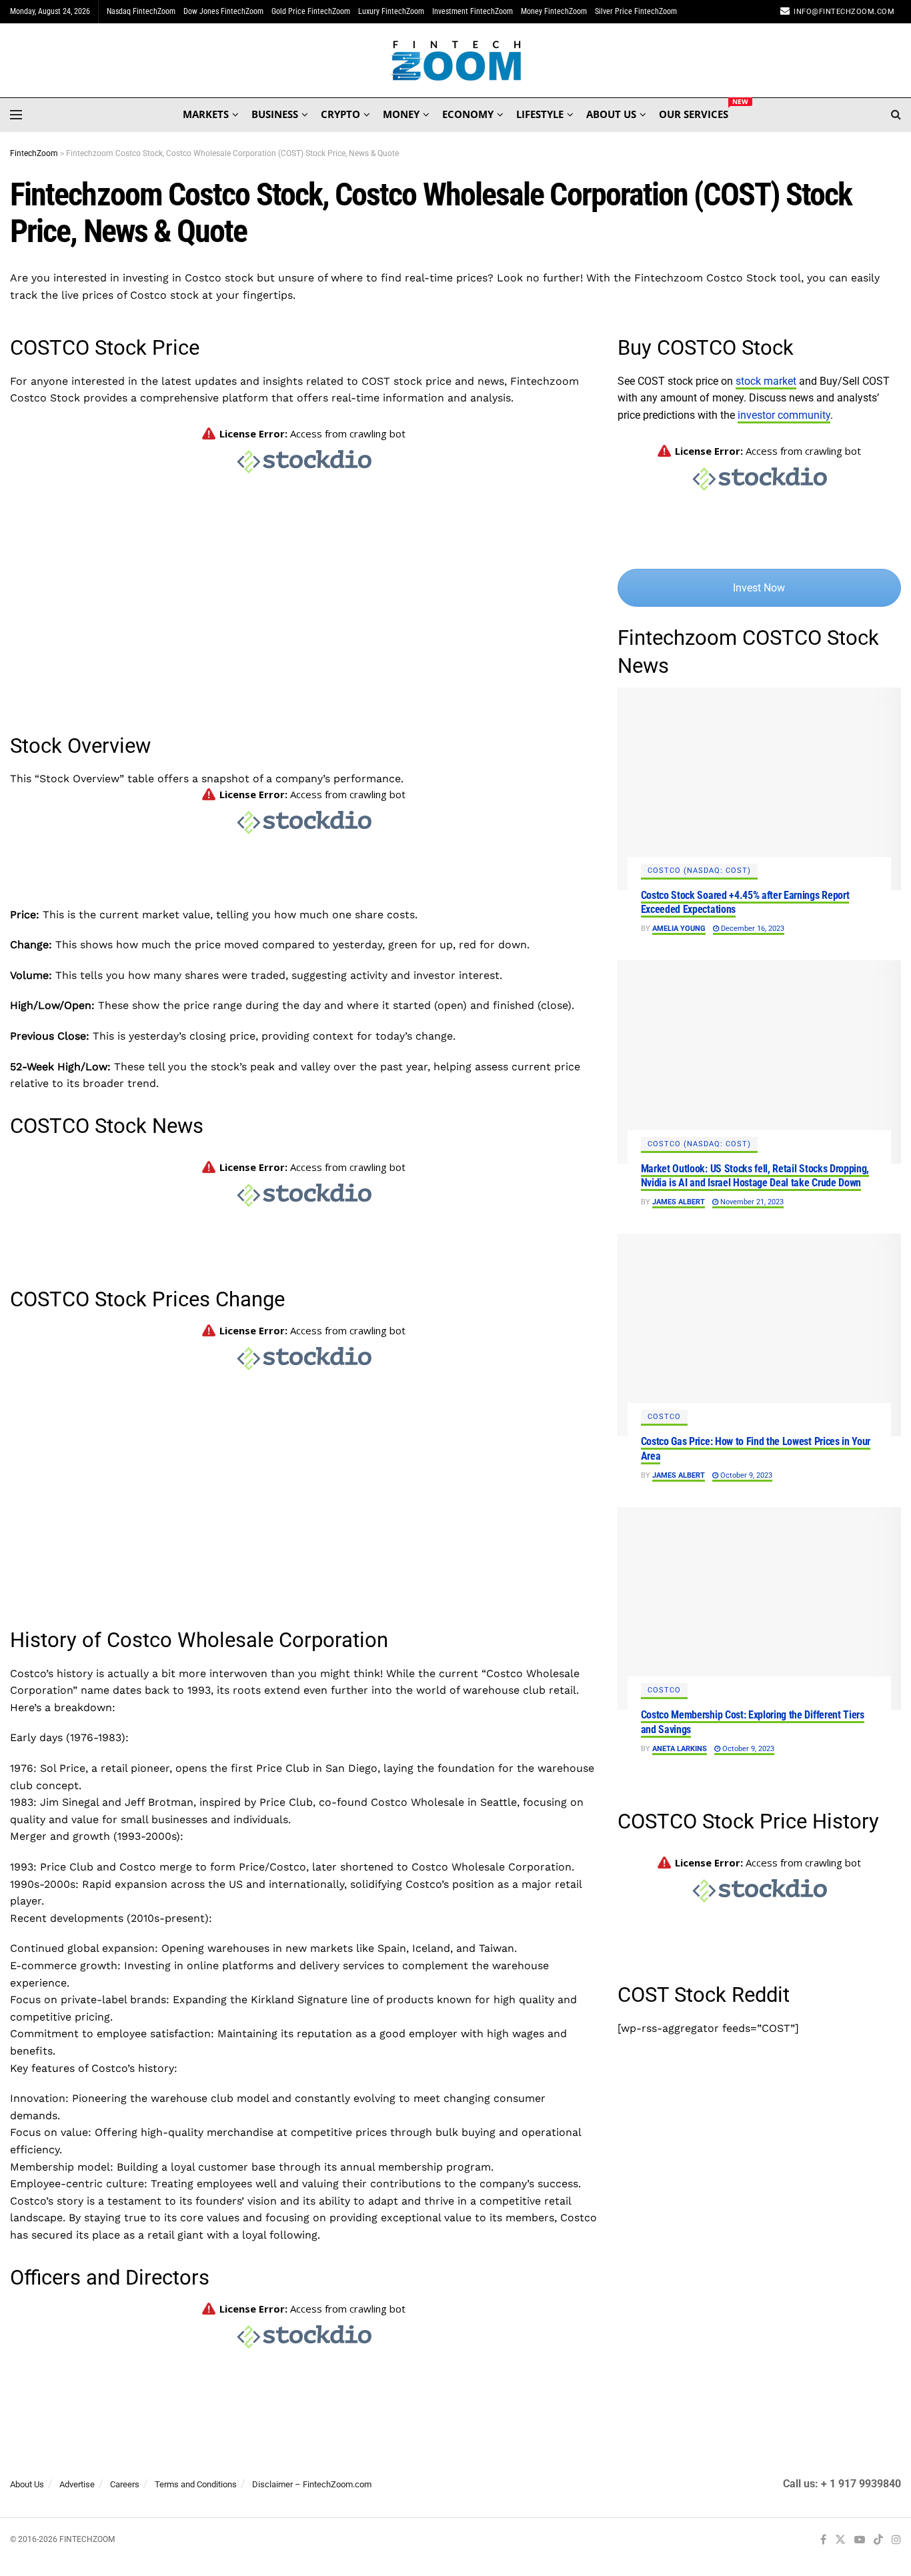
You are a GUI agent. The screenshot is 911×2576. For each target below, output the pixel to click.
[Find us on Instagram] (896, 2540)
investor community (784, 415)
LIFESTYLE (540, 114)
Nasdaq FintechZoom (141, 11)
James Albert (679, 1202)
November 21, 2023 (751, 1202)
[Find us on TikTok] (878, 2540)
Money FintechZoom (554, 11)
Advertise (77, 2484)
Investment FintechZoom (473, 11)
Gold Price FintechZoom (311, 11)
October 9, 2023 (745, 1475)
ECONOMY (468, 114)
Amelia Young (679, 929)
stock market (766, 381)
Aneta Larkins (680, 1749)
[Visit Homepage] (456, 61)
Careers (125, 2484)
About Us (27, 2484)
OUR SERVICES (694, 112)
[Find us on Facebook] (823, 2540)
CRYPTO (340, 114)
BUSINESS (275, 114)
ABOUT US (611, 114)
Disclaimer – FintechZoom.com (312, 2484)
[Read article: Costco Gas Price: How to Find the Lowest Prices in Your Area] (759, 1335)
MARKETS (206, 114)
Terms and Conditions (196, 2484)
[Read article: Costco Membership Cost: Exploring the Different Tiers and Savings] (759, 1608)
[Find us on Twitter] (840, 2540)
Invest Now (759, 588)
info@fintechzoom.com (844, 12)
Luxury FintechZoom (391, 11)
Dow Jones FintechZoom (223, 11)
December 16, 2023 (752, 929)
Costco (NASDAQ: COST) (699, 871)
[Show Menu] (16, 115)
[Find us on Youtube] (860, 2540)
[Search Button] (896, 115)
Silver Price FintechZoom (636, 11)
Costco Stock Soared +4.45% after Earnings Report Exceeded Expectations (745, 903)
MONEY (401, 114)
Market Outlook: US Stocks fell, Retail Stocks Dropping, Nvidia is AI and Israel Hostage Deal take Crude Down (755, 1176)
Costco (664, 1417)
